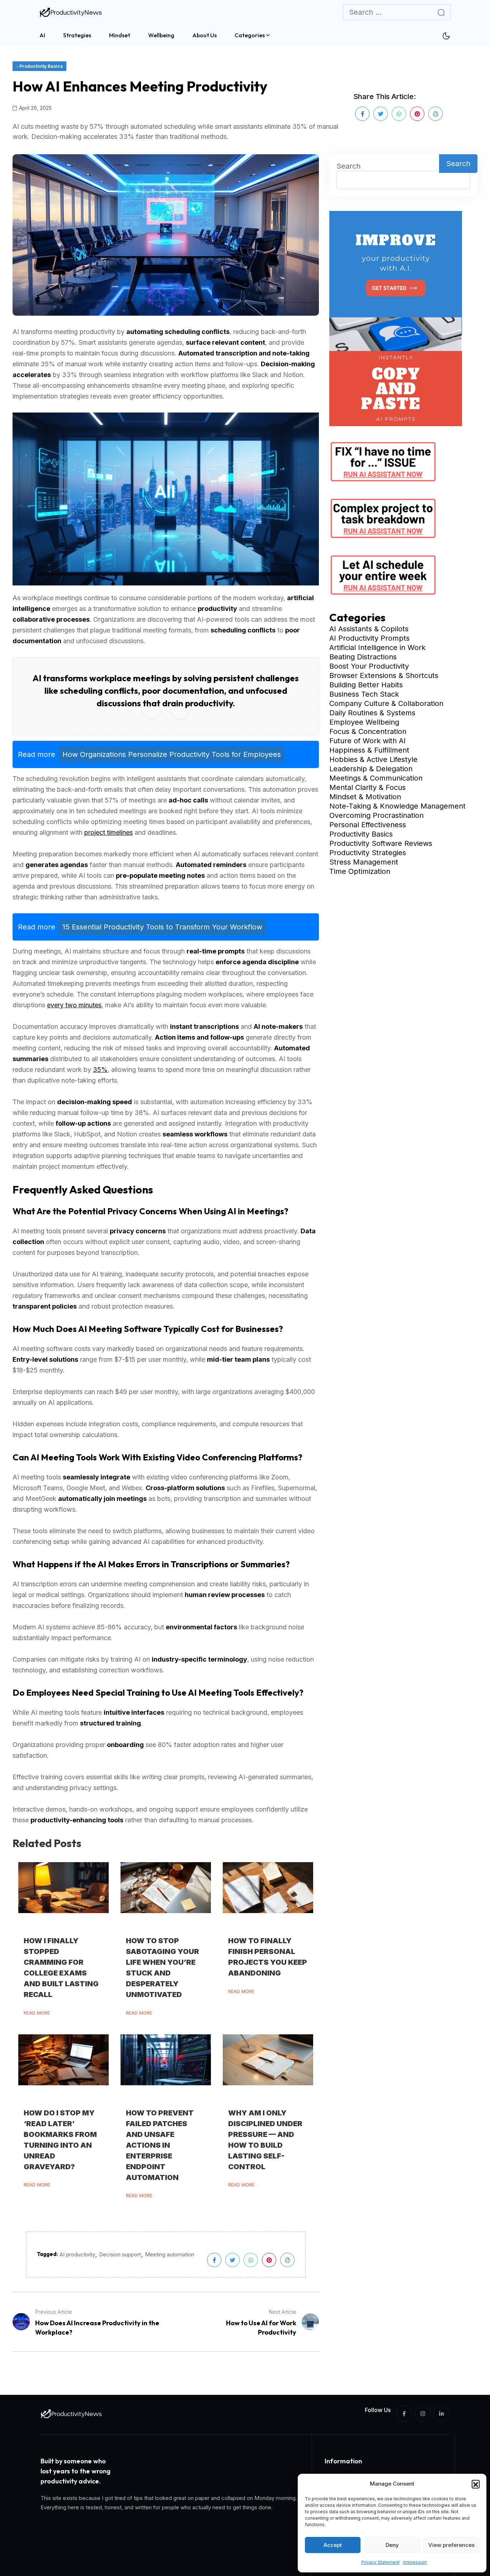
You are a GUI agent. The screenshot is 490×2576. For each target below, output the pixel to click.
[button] (476, 2484)
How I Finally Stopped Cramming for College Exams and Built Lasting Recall (61, 1968)
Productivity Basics (361, 834)
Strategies (77, 35)
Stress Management (364, 862)
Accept (333, 2545)
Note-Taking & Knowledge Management (397, 806)
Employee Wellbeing (364, 722)
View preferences (451, 2545)
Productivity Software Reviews (381, 843)
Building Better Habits (366, 685)
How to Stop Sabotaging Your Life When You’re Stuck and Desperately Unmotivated (162, 1968)
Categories (250, 35)
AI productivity (77, 2254)
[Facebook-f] (404, 2414)
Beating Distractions (363, 657)
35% (100, 1070)
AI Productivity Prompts (369, 638)
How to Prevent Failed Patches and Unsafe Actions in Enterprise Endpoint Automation (160, 2145)
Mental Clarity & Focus (367, 787)
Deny (392, 2545)
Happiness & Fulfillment (369, 750)
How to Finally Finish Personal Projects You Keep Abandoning (268, 1957)
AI (42, 35)
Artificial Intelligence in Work (377, 647)
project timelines (109, 832)
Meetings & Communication (376, 778)
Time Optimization (360, 871)
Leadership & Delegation (371, 769)
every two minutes (74, 1005)
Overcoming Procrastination (376, 815)
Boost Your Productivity (369, 666)
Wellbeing (161, 35)
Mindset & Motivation (365, 797)
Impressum (415, 2562)
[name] (72, 12)
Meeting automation (169, 2254)
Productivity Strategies (368, 853)
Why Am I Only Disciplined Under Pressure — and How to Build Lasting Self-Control (265, 2140)
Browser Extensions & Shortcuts (384, 675)
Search (348, 166)
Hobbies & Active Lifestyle (373, 759)
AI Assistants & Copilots (369, 629)
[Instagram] (423, 2414)
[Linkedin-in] (441, 2414)
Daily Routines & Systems (372, 713)
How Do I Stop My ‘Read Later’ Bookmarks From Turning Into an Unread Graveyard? (60, 2140)
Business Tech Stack (364, 694)
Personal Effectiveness (368, 825)
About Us (204, 35)
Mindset (120, 35)
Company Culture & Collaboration (386, 703)
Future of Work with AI (367, 741)
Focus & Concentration (368, 731)
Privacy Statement (380, 2562)
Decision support (120, 2254)
